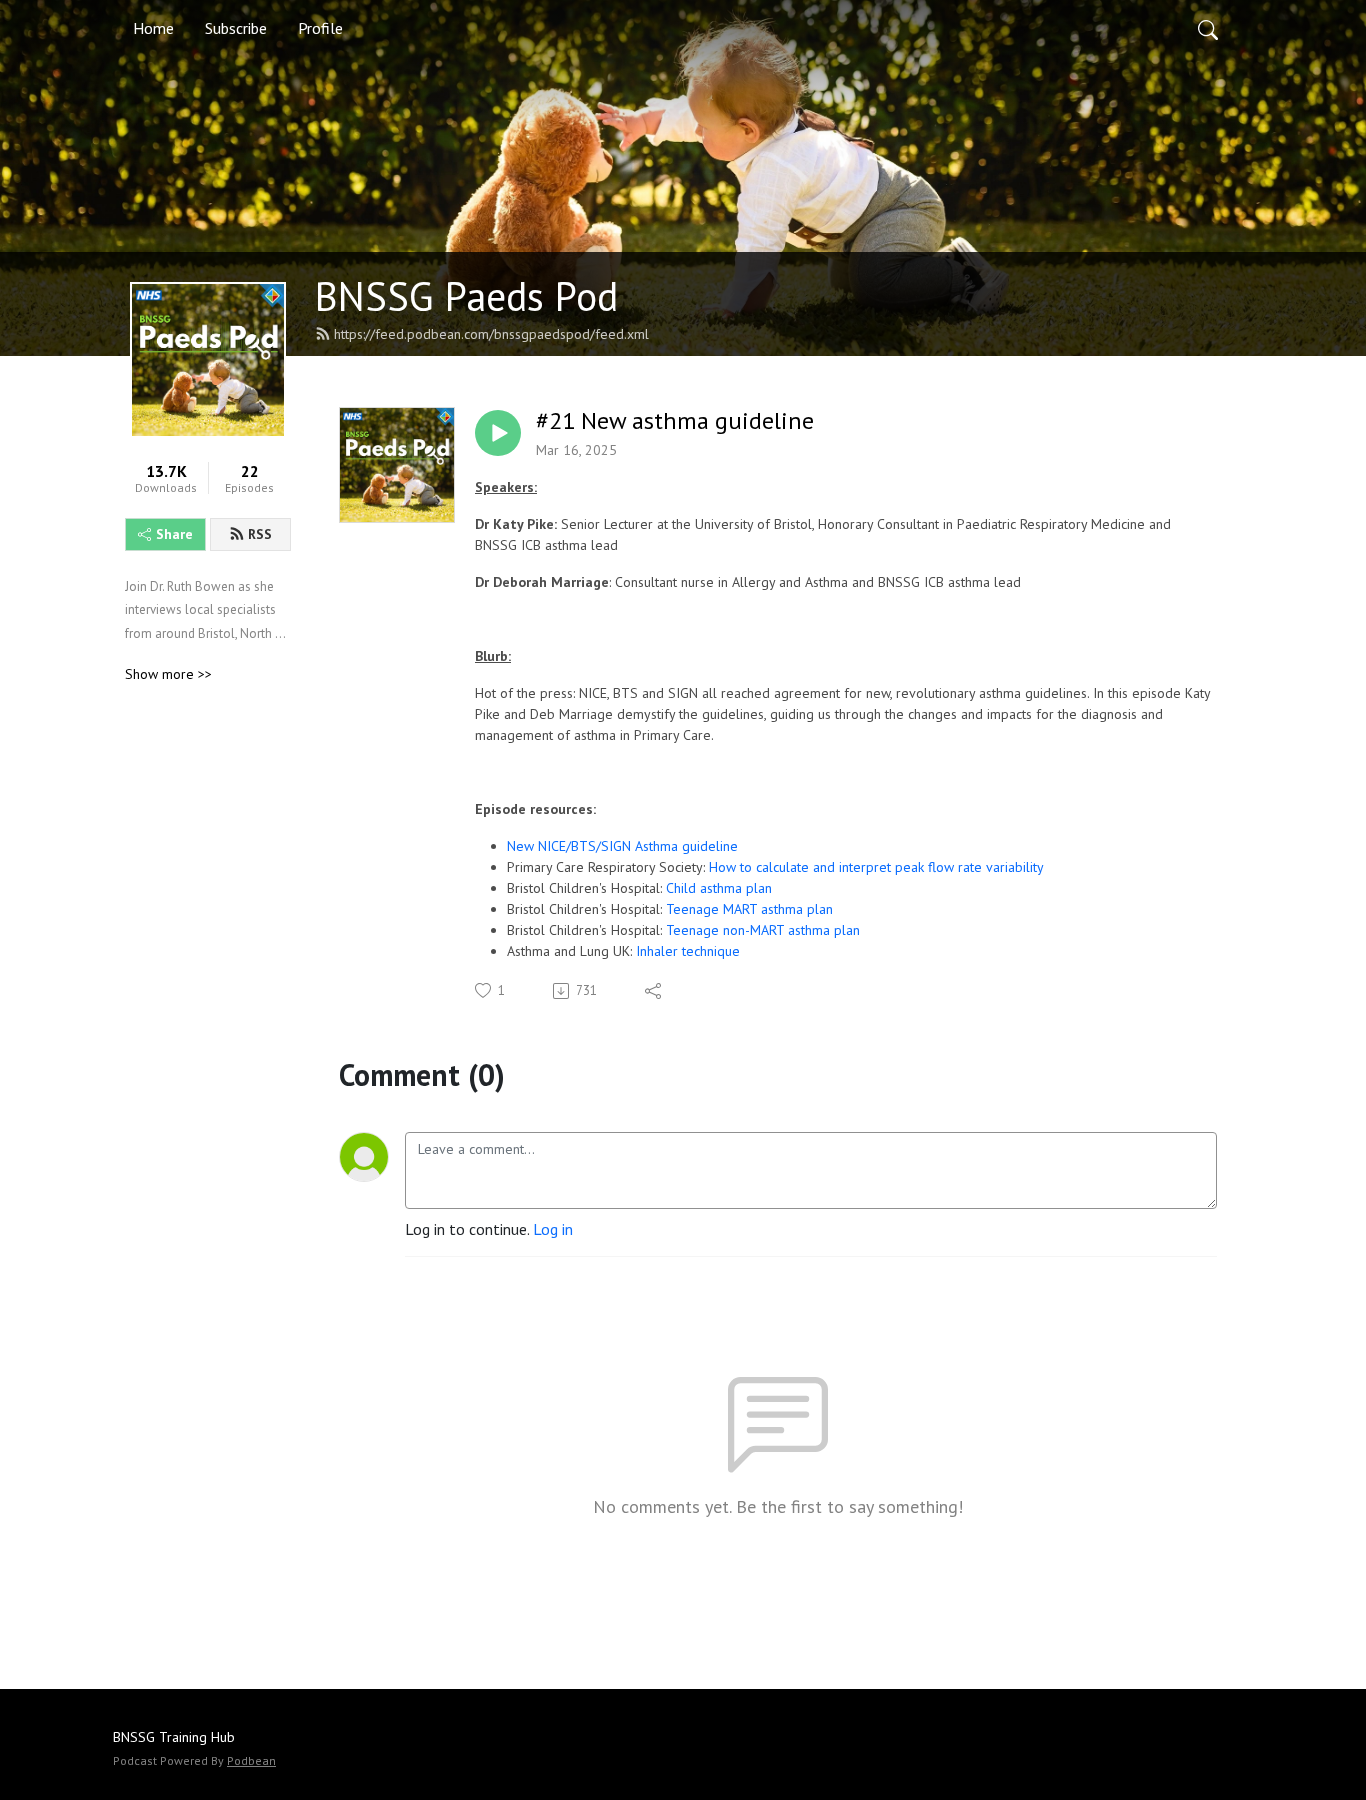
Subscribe (236, 28)
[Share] (654, 991)
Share (174, 534)
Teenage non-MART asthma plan (763, 930)
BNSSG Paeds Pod (466, 296)
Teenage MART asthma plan (749, 909)
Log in (553, 1229)
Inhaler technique (686, 951)
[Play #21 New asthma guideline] (498, 433)
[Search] (1208, 28)
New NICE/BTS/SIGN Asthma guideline (622, 846)
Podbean (251, 1760)
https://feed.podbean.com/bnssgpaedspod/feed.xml (491, 334)
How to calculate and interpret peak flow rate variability (876, 867)
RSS (260, 534)
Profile (320, 28)
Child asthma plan (721, 888)
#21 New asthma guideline (675, 421)
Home (153, 28)
